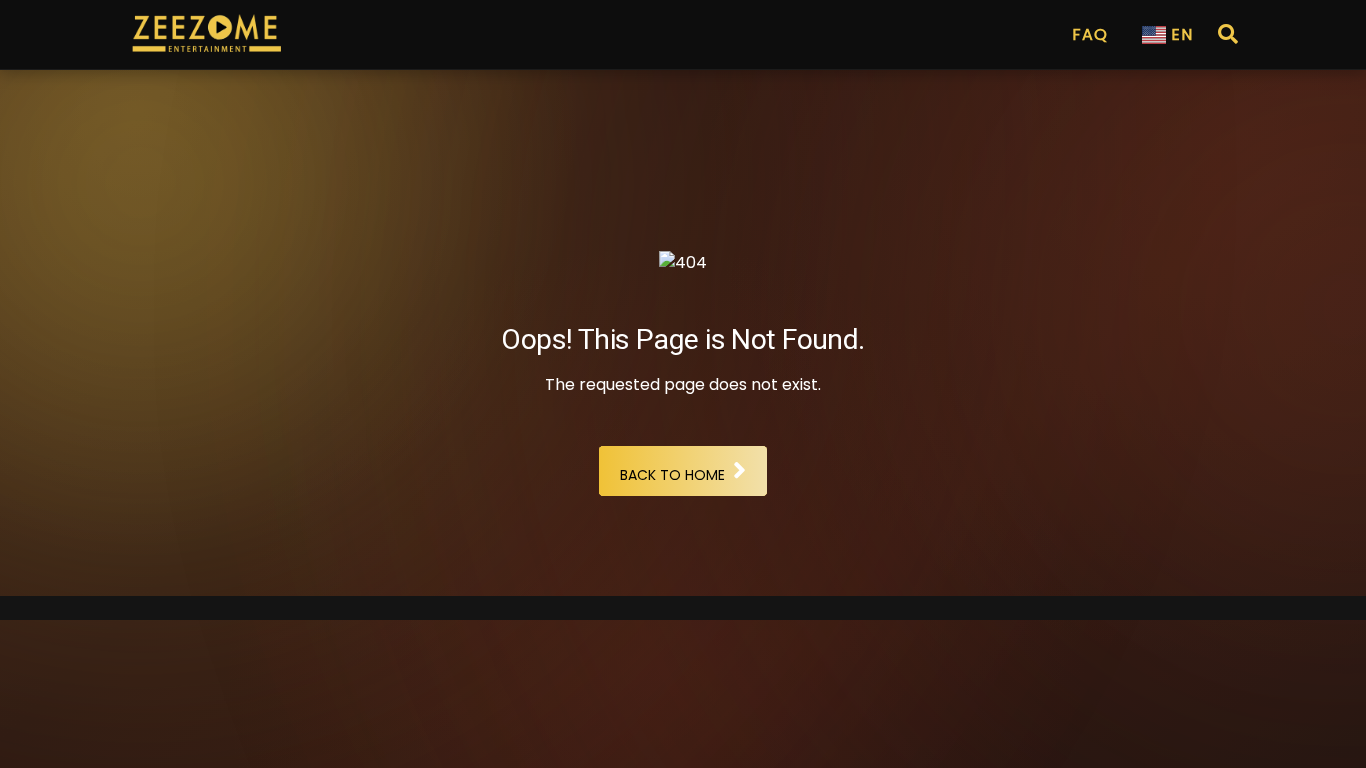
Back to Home (672, 475)
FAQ (1090, 34)
